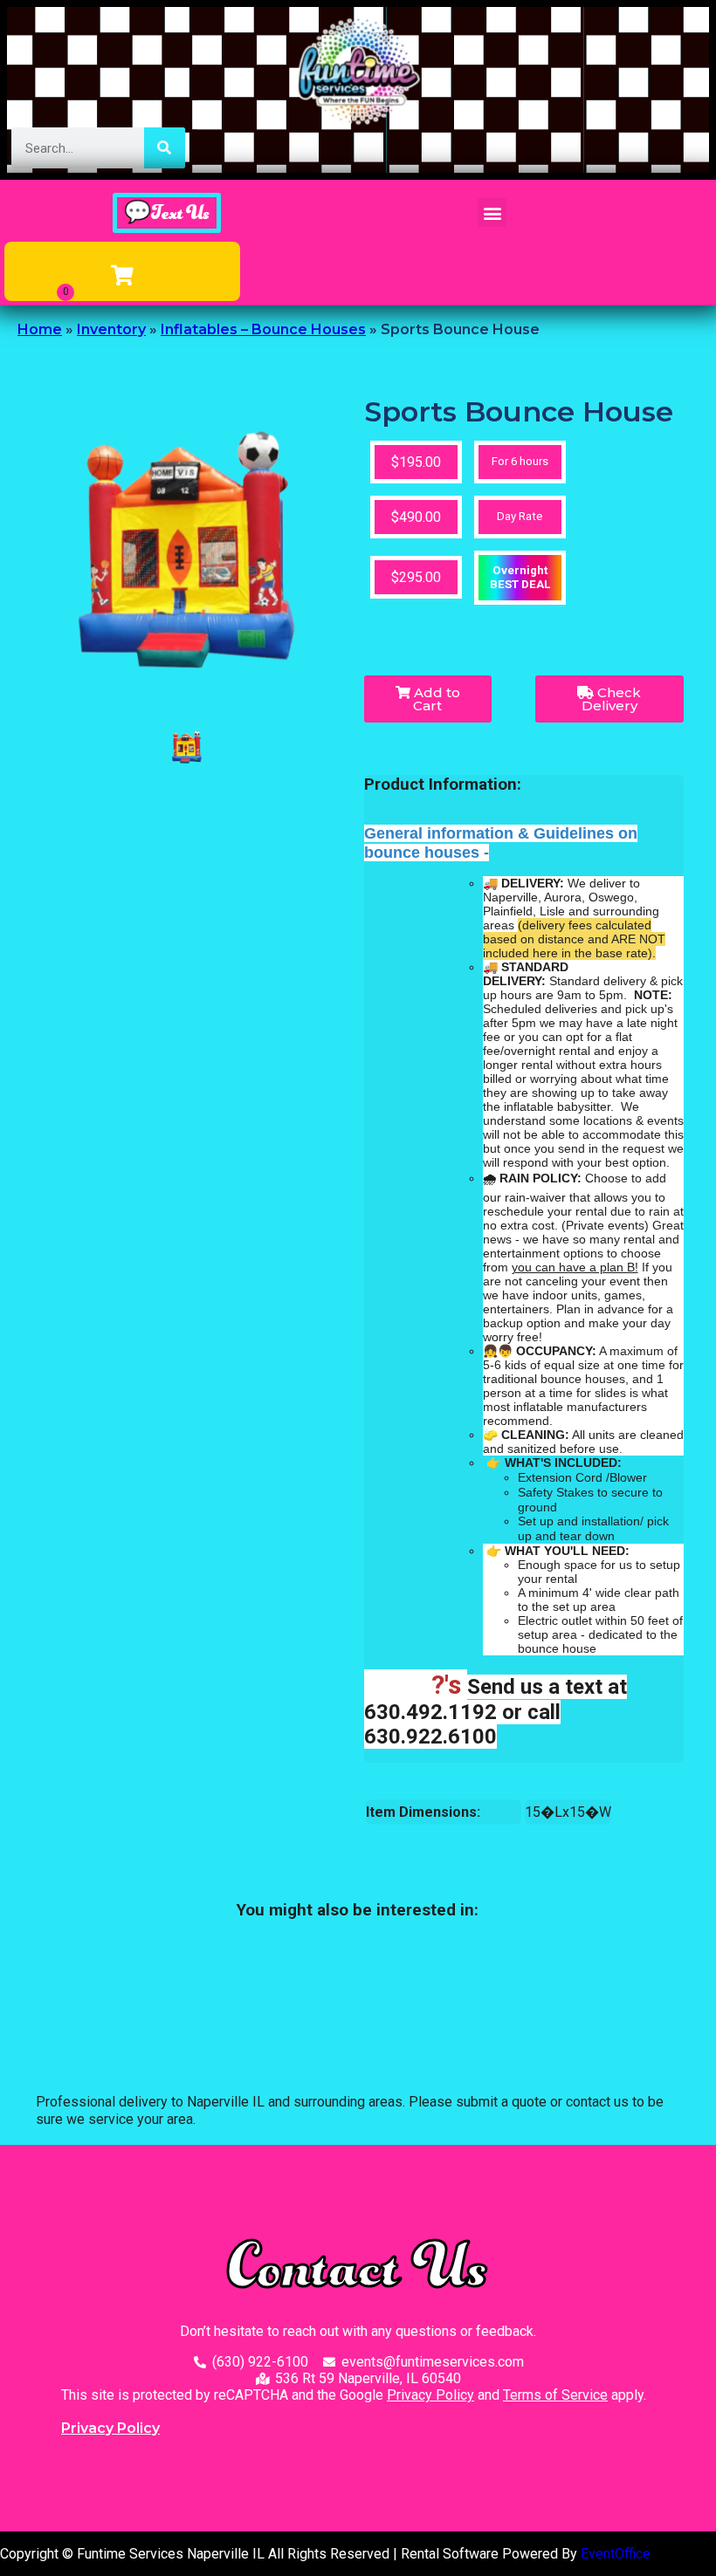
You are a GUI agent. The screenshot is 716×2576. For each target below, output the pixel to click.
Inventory (111, 329)
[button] (492, 212)
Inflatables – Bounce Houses (263, 329)
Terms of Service (555, 2395)
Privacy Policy (430, 2395)
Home (40, 329)
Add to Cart (435, 699)
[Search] (165, 148)
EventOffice (616, 2554)
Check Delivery (612, 699)
